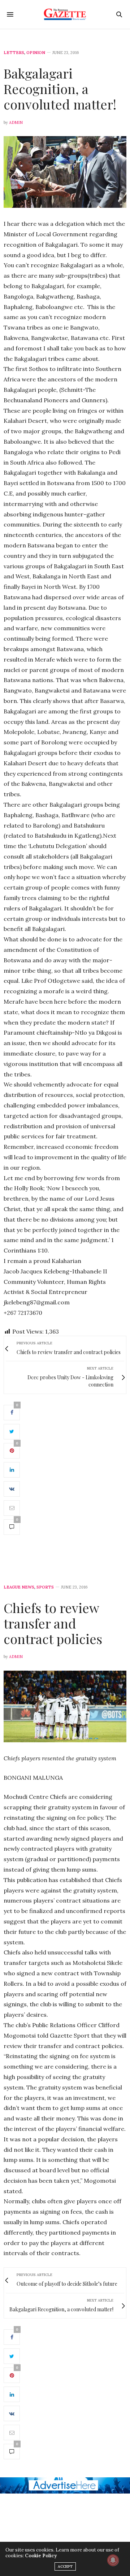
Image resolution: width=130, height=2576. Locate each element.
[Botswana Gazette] (65, 14)
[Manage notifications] (113, 2560)
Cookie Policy (41, 2556)
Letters (14, 53)
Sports (45, 1587)
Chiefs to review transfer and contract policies (53, 1623)
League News (19, 1587)
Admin (16, 122)
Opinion (36, 53)
